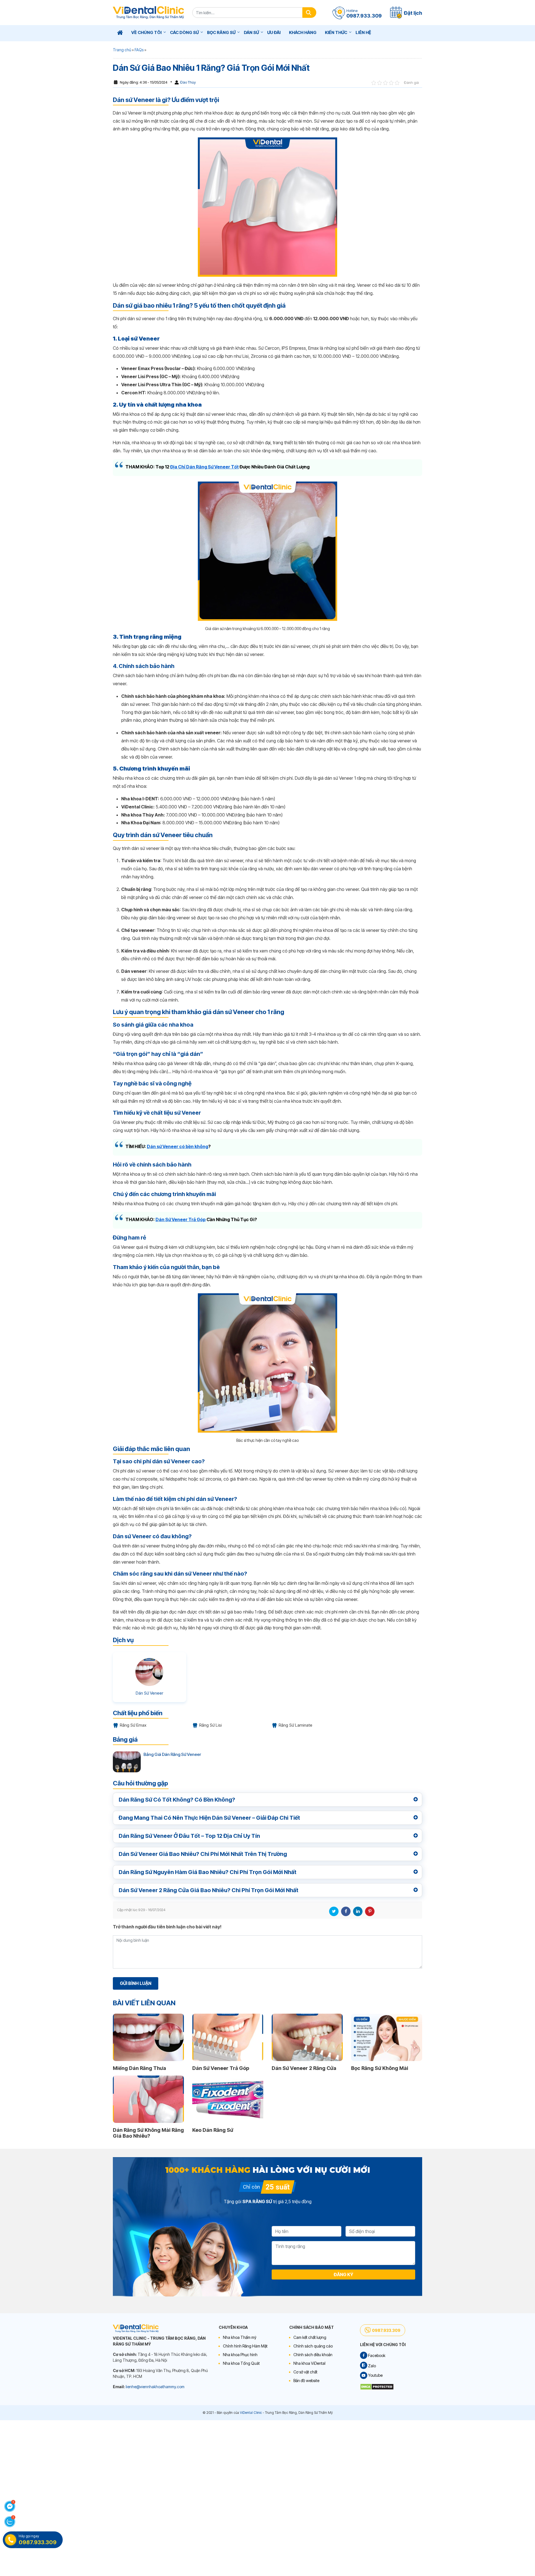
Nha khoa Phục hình (240, 2355)
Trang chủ (122, 50)
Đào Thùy (188, 82)
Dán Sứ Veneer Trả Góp (181, 1219)
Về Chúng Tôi (146, 32)
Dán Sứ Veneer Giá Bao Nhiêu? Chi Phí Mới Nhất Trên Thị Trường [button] (203, 1854)
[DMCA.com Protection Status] (377, 2386)
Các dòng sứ (184, 32)
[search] (309, 13)
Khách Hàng (303, 32)
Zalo (372, 2366)
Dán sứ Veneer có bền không (177, 1146)
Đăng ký (344, 2274)
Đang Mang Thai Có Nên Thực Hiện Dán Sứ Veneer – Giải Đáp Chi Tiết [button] (209, 1818)
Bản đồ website (306, 2381)
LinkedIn (358, 1911)
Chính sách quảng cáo (313, 2346)
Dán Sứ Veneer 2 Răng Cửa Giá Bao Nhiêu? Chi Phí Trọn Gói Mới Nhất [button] (209, 1890)
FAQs (139, 50)
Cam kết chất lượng (310, 2337)
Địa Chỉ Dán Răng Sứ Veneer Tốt (205, 467)
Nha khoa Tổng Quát (241, 2363)
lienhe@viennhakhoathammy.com (155, 2387)
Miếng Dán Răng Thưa (139, 2068)
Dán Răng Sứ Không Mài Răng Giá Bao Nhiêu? (148, 2133)
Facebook (346, 1911)
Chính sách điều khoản (313, 2355)
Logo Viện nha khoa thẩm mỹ (148, 13)
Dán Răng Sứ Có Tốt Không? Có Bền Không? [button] (177, 1800)
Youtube (375, 2375)
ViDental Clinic (251, 2413)
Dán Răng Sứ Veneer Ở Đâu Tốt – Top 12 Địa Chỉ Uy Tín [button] (189, 1836)
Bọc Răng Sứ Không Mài (380, 2068)
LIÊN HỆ (363, 32)
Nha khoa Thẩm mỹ (240, 2337)
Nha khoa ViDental (309, 2363)
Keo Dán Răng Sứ (213, 2130)
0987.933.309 (386, 2330)
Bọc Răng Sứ (221, 32)
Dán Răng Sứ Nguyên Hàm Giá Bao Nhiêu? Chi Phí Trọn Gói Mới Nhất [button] (208, 1872)
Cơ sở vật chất (305, 2372)
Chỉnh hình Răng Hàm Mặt (245, 2346)
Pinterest (370, 1911)
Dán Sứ (251, 32)
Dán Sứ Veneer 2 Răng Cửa (304, 2068)
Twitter (334, 1911)
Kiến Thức (336, 32)
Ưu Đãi (274, 32)
